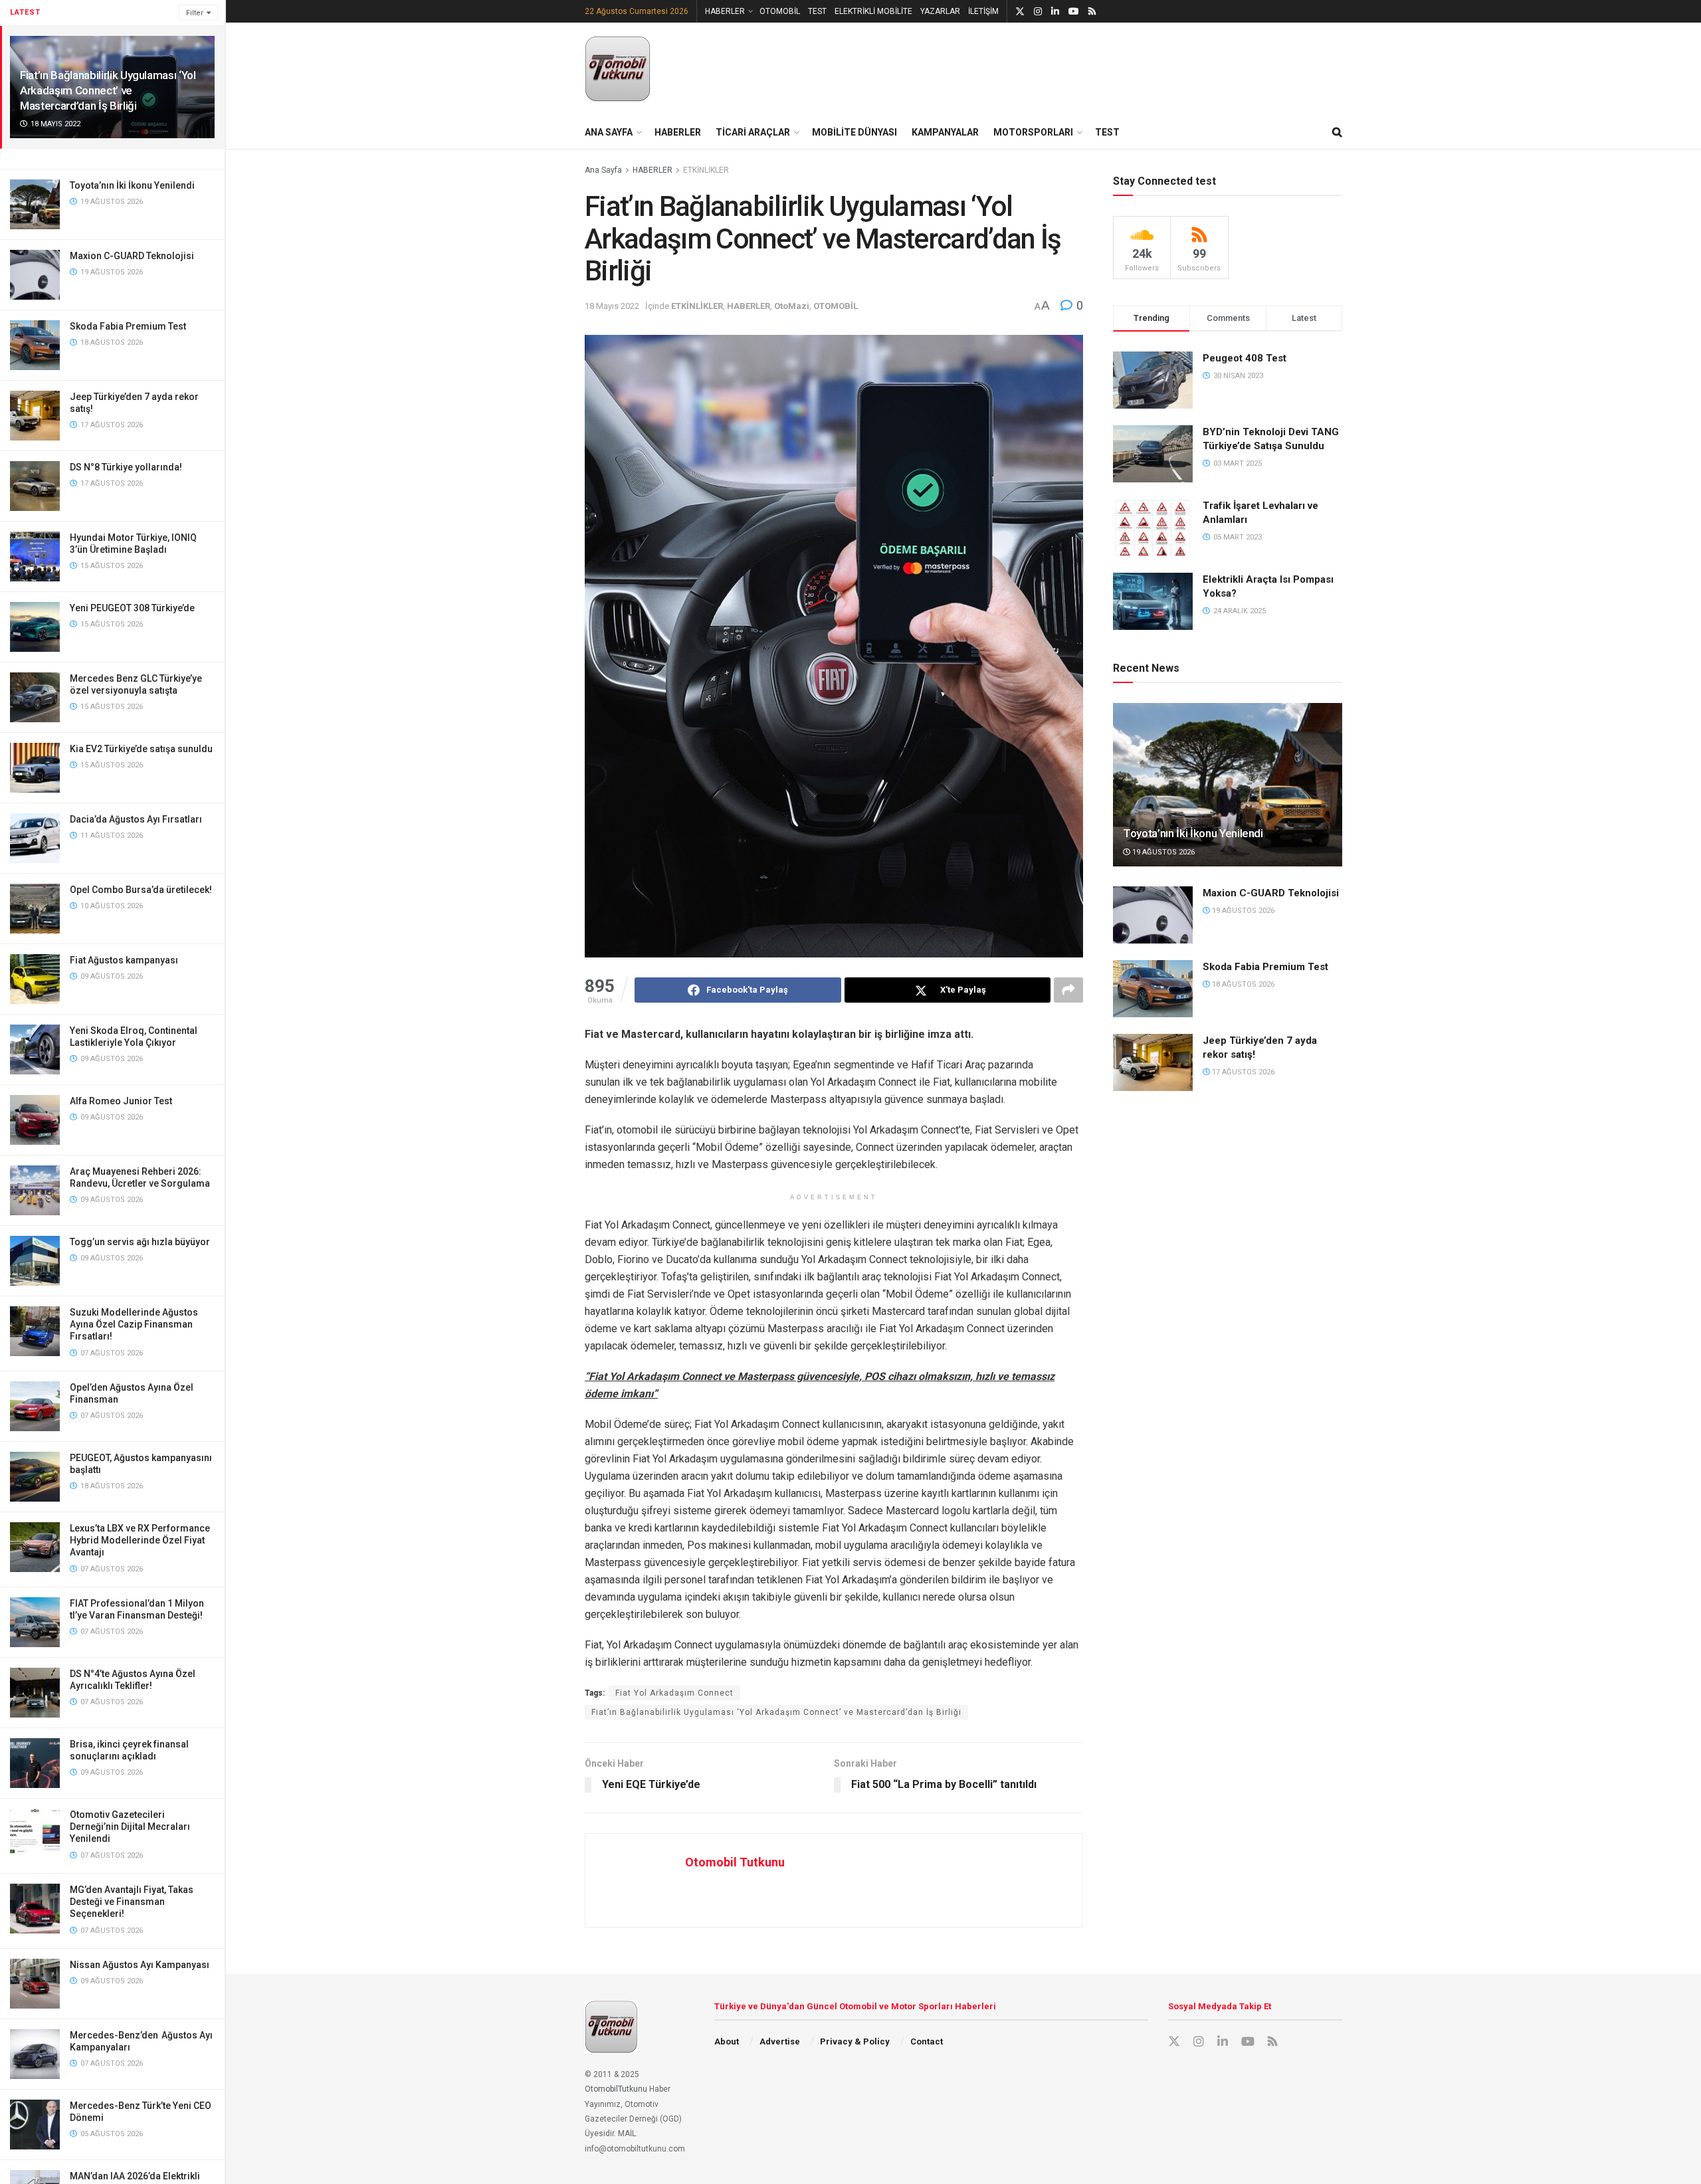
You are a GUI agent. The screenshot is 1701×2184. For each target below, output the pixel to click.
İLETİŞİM (983, 11)
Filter (195, 13)
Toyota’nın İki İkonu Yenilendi (132, 185)
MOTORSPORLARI (1033, 132)
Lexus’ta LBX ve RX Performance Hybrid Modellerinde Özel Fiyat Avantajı (140, 1540)
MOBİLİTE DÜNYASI (854, 132)
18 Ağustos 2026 (1242, 984)
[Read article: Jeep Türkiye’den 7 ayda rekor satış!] (1153, 1062)
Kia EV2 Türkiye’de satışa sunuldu (141, 749)
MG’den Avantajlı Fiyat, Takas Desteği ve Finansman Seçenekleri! (132, 1902)
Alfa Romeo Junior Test (121, 1101)
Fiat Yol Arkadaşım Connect (674, 1693)
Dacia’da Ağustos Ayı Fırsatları (136, 819)
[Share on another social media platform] (1068, 990)
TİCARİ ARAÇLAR (753, 132)
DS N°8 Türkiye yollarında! (126, 467)
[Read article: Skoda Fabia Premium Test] (1153, 989)
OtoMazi (792, 306)
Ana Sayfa (603, 170)
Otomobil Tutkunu (735, 1862)
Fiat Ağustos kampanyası (124, 960)
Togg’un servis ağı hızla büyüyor (140, 1242)
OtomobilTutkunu (616, 2089)
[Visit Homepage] (618, 69)
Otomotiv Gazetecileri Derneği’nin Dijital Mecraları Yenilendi (130, 1827)
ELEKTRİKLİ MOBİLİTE (873, 11)
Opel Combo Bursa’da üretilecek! (141, 890)
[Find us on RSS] (1092, 12)
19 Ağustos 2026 (1162, 852)
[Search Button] (1337, 132)
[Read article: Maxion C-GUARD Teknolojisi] (1153, 915)
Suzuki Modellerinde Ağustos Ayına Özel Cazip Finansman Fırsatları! (134, 1324)
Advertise (780, 2041)
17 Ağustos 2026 (1242, 1072)
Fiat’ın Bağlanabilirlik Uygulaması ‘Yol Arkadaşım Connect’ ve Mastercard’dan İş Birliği (108, 90)
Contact (927, 2041)
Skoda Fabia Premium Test (128, 326)
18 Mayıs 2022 (612, 306)
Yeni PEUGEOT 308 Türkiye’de (132, 608)
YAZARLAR (940, 11)
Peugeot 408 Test (1245, 358)
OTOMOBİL (780, 11)
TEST (817, 11)
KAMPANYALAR (945, 132)
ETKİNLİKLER (706, 170)
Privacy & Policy (855, 2041)
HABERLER (725, 11)
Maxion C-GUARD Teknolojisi (132, 256)
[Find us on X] (1020, 12)
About (727, 2041)
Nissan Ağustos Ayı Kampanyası (140, 1965)
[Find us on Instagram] (1038, 12)
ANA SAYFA (609, 132)
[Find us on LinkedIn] (1055, 12)
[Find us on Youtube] (1074, 12)
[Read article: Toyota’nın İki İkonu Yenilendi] (1228, 785)
